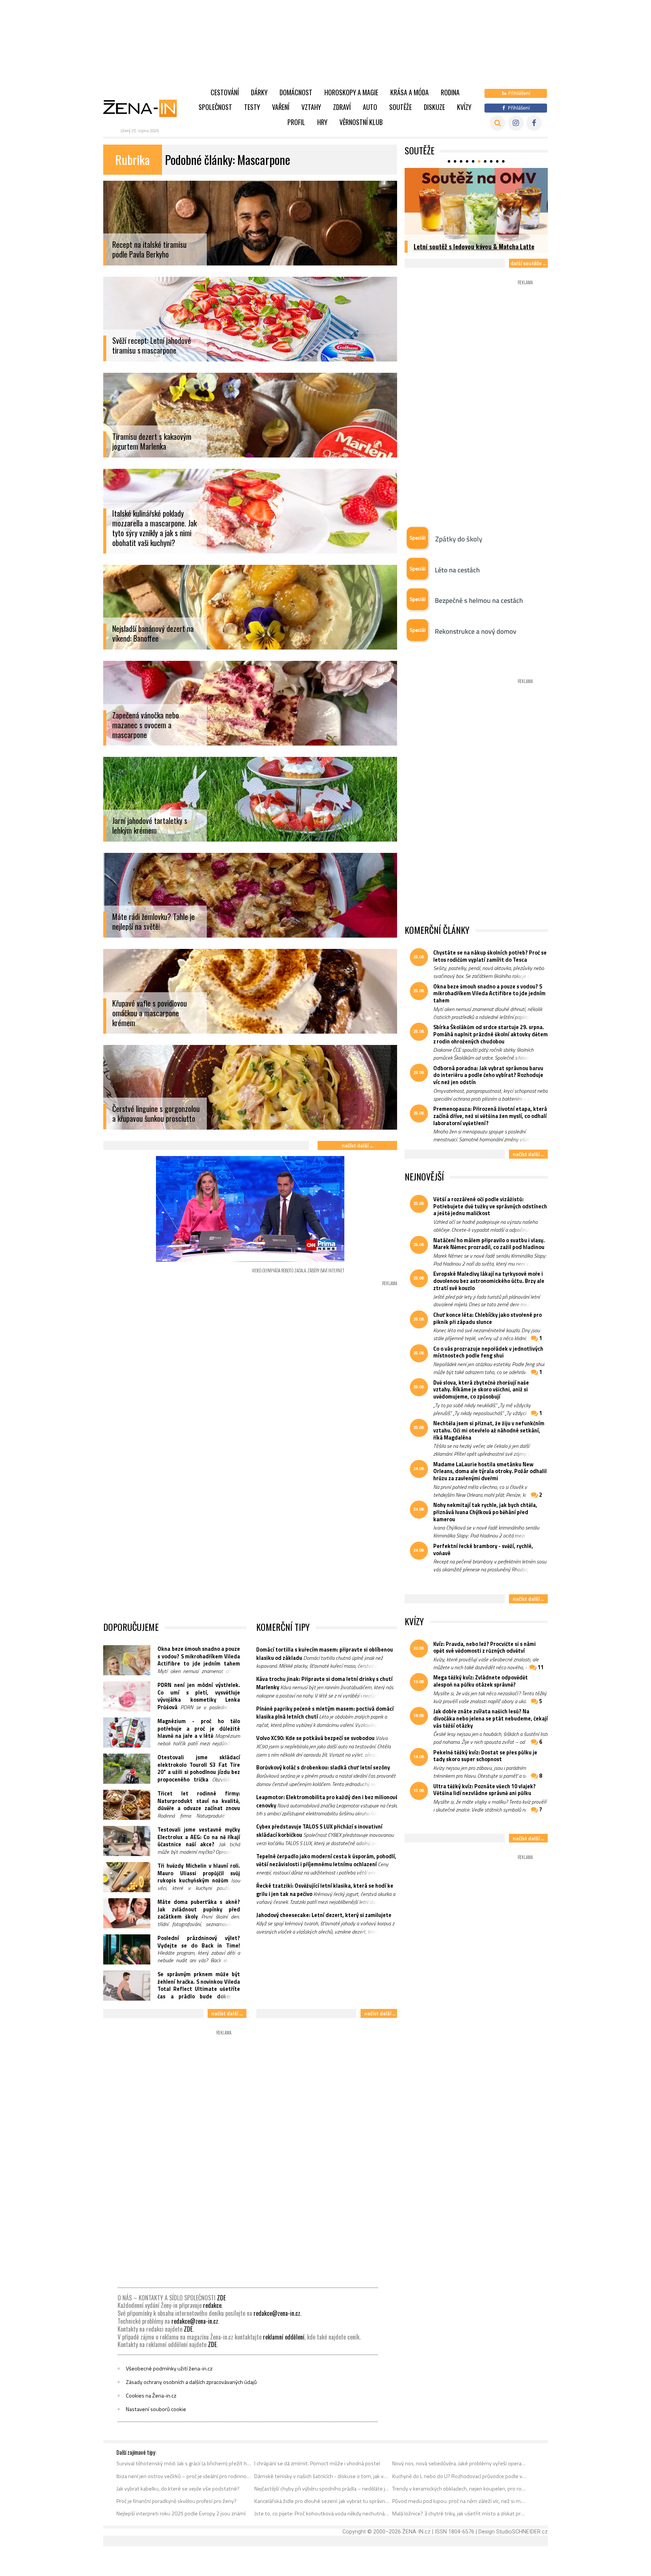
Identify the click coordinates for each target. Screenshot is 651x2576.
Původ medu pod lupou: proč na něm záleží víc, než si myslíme (460, 2501)
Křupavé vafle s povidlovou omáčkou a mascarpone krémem (150, 1013)
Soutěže (400, 107)
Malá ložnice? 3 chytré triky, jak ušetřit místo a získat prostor (460, 2513)
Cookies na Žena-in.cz (151, 2396)
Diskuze (434, 107)
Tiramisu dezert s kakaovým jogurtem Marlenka (152, 442)
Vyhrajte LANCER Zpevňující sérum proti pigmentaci (468, 242)
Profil (296, 122)
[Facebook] (534, 123)
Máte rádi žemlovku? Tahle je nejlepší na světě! (154, 922)
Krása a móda (410, 92)
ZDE (221, 2298)
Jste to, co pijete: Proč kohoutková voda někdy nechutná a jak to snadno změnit (322, 2513)
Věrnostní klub (361, 122)
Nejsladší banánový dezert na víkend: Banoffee (153, 634)
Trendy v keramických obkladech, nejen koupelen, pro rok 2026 (460, 2489)
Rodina (450, 92)
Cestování (225, 92)
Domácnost (296, 92)
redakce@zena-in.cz (277, 2313)
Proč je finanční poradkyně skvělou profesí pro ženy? (177, 2501)
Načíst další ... (357, 1145)
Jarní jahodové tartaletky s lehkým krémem (150, 826)
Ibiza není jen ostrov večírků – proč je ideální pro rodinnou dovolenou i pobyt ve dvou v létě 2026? (184, 2476)
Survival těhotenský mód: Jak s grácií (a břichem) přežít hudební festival (184, 2463)
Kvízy (464, 107)
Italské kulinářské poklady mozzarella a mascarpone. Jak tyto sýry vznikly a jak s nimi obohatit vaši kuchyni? (154, 528)
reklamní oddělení (284, 2337)
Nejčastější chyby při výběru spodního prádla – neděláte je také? (322, 2489)
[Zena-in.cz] (145, 108)
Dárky (259, 92)
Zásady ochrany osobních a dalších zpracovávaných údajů (191, 2382)
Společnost (215, 107)
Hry (322, 122)
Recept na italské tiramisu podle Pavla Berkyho (149, 250)
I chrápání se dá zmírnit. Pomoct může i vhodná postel (317, 2463)
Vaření (281, 107)
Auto (370, 107)
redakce (212, 2305)
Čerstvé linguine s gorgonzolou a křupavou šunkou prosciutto (156, 1114)
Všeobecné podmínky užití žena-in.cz (169, 2369)
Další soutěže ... (528, 263)
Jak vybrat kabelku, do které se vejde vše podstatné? (178, 2489)
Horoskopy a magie (351, 92)
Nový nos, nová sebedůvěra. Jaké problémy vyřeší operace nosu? (460, 2463)
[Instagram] (516, 123)
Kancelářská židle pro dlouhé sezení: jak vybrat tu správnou (322, 2501)
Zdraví (342, 107)
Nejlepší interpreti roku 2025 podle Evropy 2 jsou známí (181, 2513)
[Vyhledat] (497, 123)
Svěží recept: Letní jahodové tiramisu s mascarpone (152, 346)
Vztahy (311, 107)
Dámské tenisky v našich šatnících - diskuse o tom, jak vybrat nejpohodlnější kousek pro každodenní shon (322, 2476)
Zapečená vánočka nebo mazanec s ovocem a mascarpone (146, 725)
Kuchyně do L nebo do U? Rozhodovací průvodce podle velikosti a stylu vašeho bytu (460, 2476)
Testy (252, 107)
